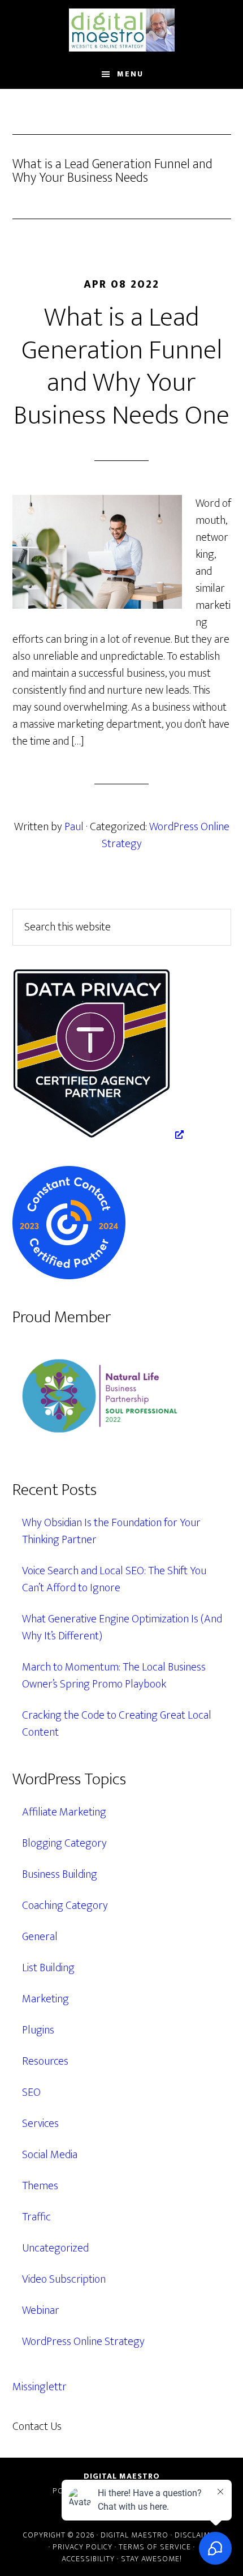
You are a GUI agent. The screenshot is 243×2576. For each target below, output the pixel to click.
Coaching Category (65, 1906)
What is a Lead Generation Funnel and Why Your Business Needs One (121, 367)
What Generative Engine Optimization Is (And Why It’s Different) (122, 1627)
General (40, 1937)
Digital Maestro (122, 30)
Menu (130, 74)
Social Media (50, 2155)
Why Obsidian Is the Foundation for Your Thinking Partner (111, 1531)
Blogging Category (64, 1843)
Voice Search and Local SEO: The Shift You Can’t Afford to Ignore (114, 1579)
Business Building (60, 1874)
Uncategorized (55, 2248)
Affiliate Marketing (64, 1812)
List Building (48, 1968)
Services (40, 2124)
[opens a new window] (98, 1135)
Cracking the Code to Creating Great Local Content (117, 1724)
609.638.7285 (111, 2427)
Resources (45, 2061)
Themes (40, 2186)
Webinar (41, 2310)
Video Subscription (64, 2279)
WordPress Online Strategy (166, 835)
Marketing (45, 1999)
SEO (31, 2092)
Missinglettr (40, 2387)
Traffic (36, 2217)
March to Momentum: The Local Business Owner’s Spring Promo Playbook (114, 1676)
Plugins (38, 2030)
